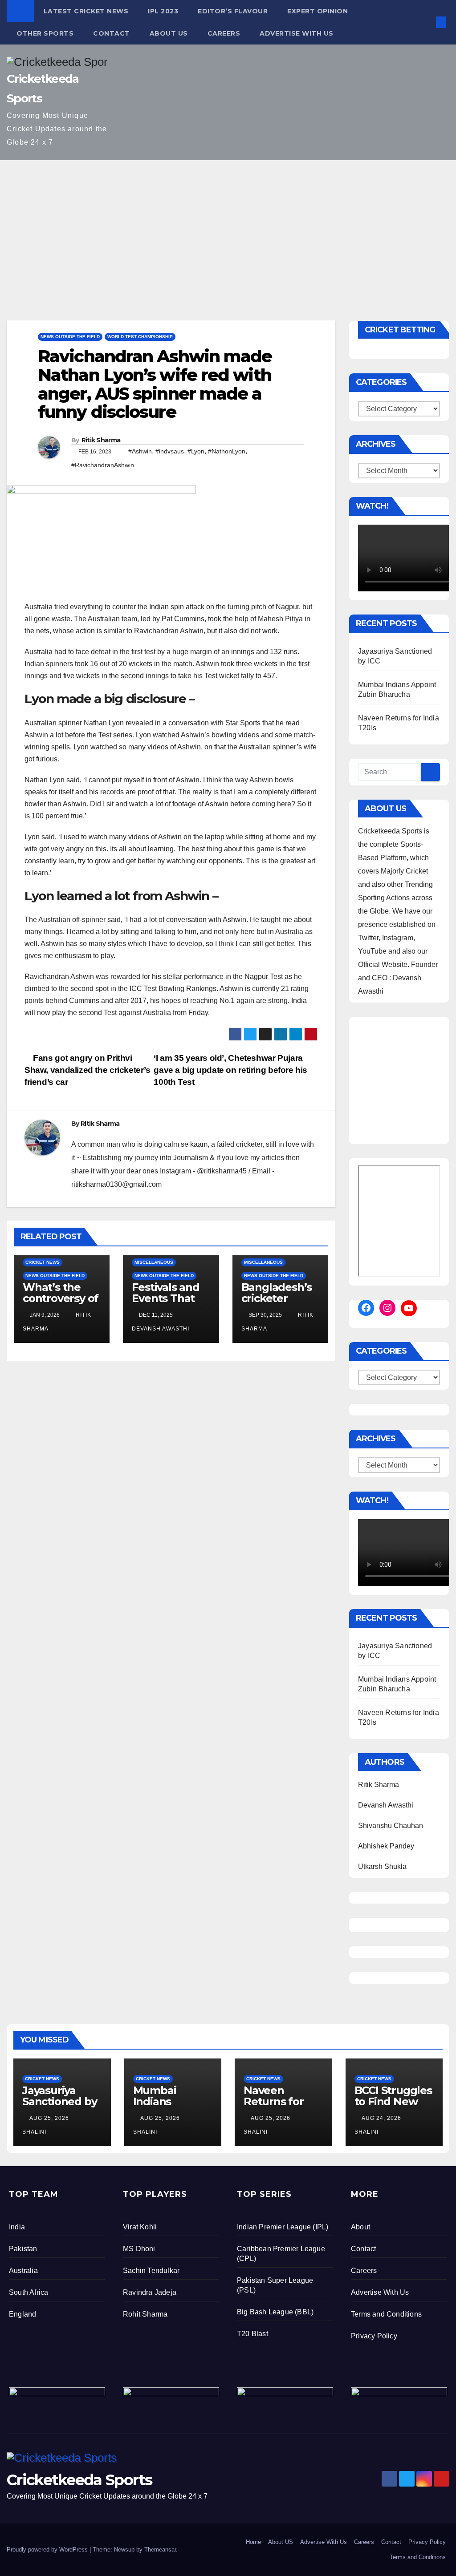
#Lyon (196, 451)
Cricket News (43, 1262)
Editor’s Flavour (233, 11)
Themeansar (160, 2550)
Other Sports (45, 33)
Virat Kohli (140, 2227)
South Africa (28, 2292)
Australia (23, 2271)
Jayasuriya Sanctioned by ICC (59, 2101)
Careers (224, 33)
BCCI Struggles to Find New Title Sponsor (393, 2101)
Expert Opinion (318, 11)
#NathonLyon (227, 451)
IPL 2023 (163, 11)
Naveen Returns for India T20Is (274, 2101)
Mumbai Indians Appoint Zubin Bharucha (171, 2107)
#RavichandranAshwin (103, 465)
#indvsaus (170, 451)
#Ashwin (140, 451)
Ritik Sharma (101, 440)
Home (253, 2542)
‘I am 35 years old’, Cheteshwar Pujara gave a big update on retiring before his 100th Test (230, 1070)
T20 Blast (252, 2334)
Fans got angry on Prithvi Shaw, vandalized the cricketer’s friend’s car (88, 1070)
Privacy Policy (374, 2336)
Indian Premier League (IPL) (283, 2227)
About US (169, 33)
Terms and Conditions (386, 2314)
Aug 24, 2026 (381, 2118)
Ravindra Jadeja (150, 2292)
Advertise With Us (297, 33)
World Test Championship (140, 337)
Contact (112, 33)
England (22, 2314)
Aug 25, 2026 (49, 2118)
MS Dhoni (139, 2249)
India (17, 2227)
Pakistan (23, 2249)
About (360, 2227)
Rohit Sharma (145, 2314)
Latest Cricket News (86, 11)
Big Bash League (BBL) (275, 2312)
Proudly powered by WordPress (48, 2550)
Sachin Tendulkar (151, 2271)
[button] (426, 22)
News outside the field (70, 337)
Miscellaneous (154, 1262)
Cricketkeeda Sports (79, 2480)
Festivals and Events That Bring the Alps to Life (169, 1304)
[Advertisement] (228, 227)
